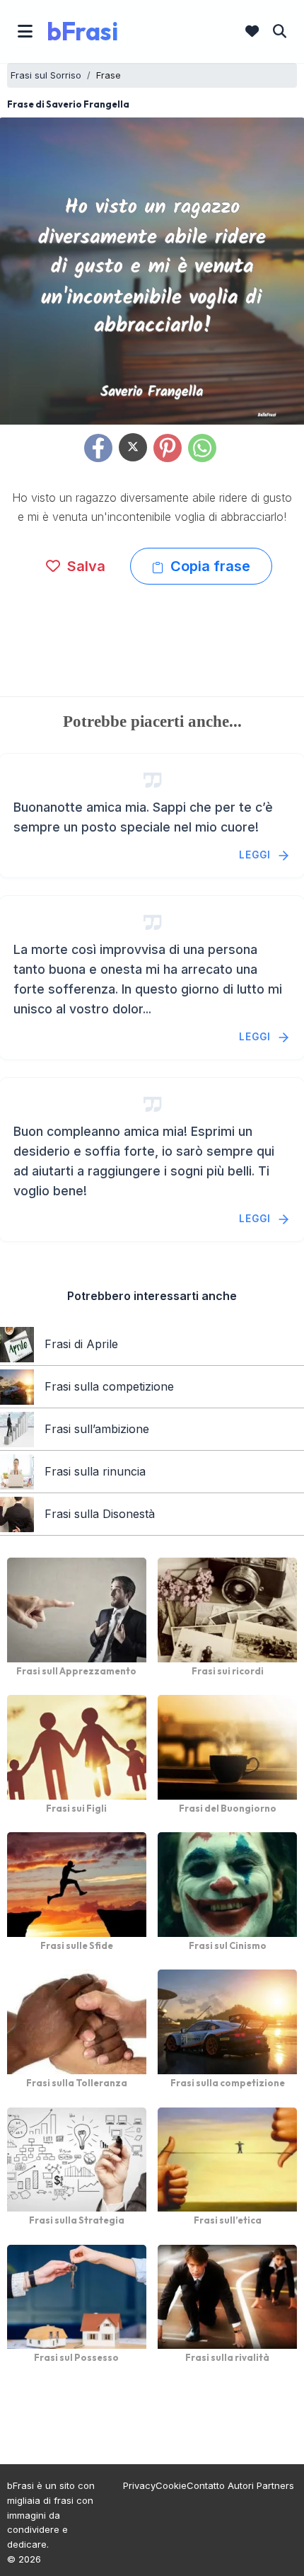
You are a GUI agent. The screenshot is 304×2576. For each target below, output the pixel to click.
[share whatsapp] (202, 448)
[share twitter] (133, 447)
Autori (241, 2485)
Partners (275, 2485)
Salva (84, 566)
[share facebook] (98, 448)
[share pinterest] (168, 448)
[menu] (25, 31)
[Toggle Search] (280, 31)
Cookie (171, 2485)
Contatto (206, 2485)
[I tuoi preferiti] (252, 31)
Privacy (139, 2485)
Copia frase (209, 566)
